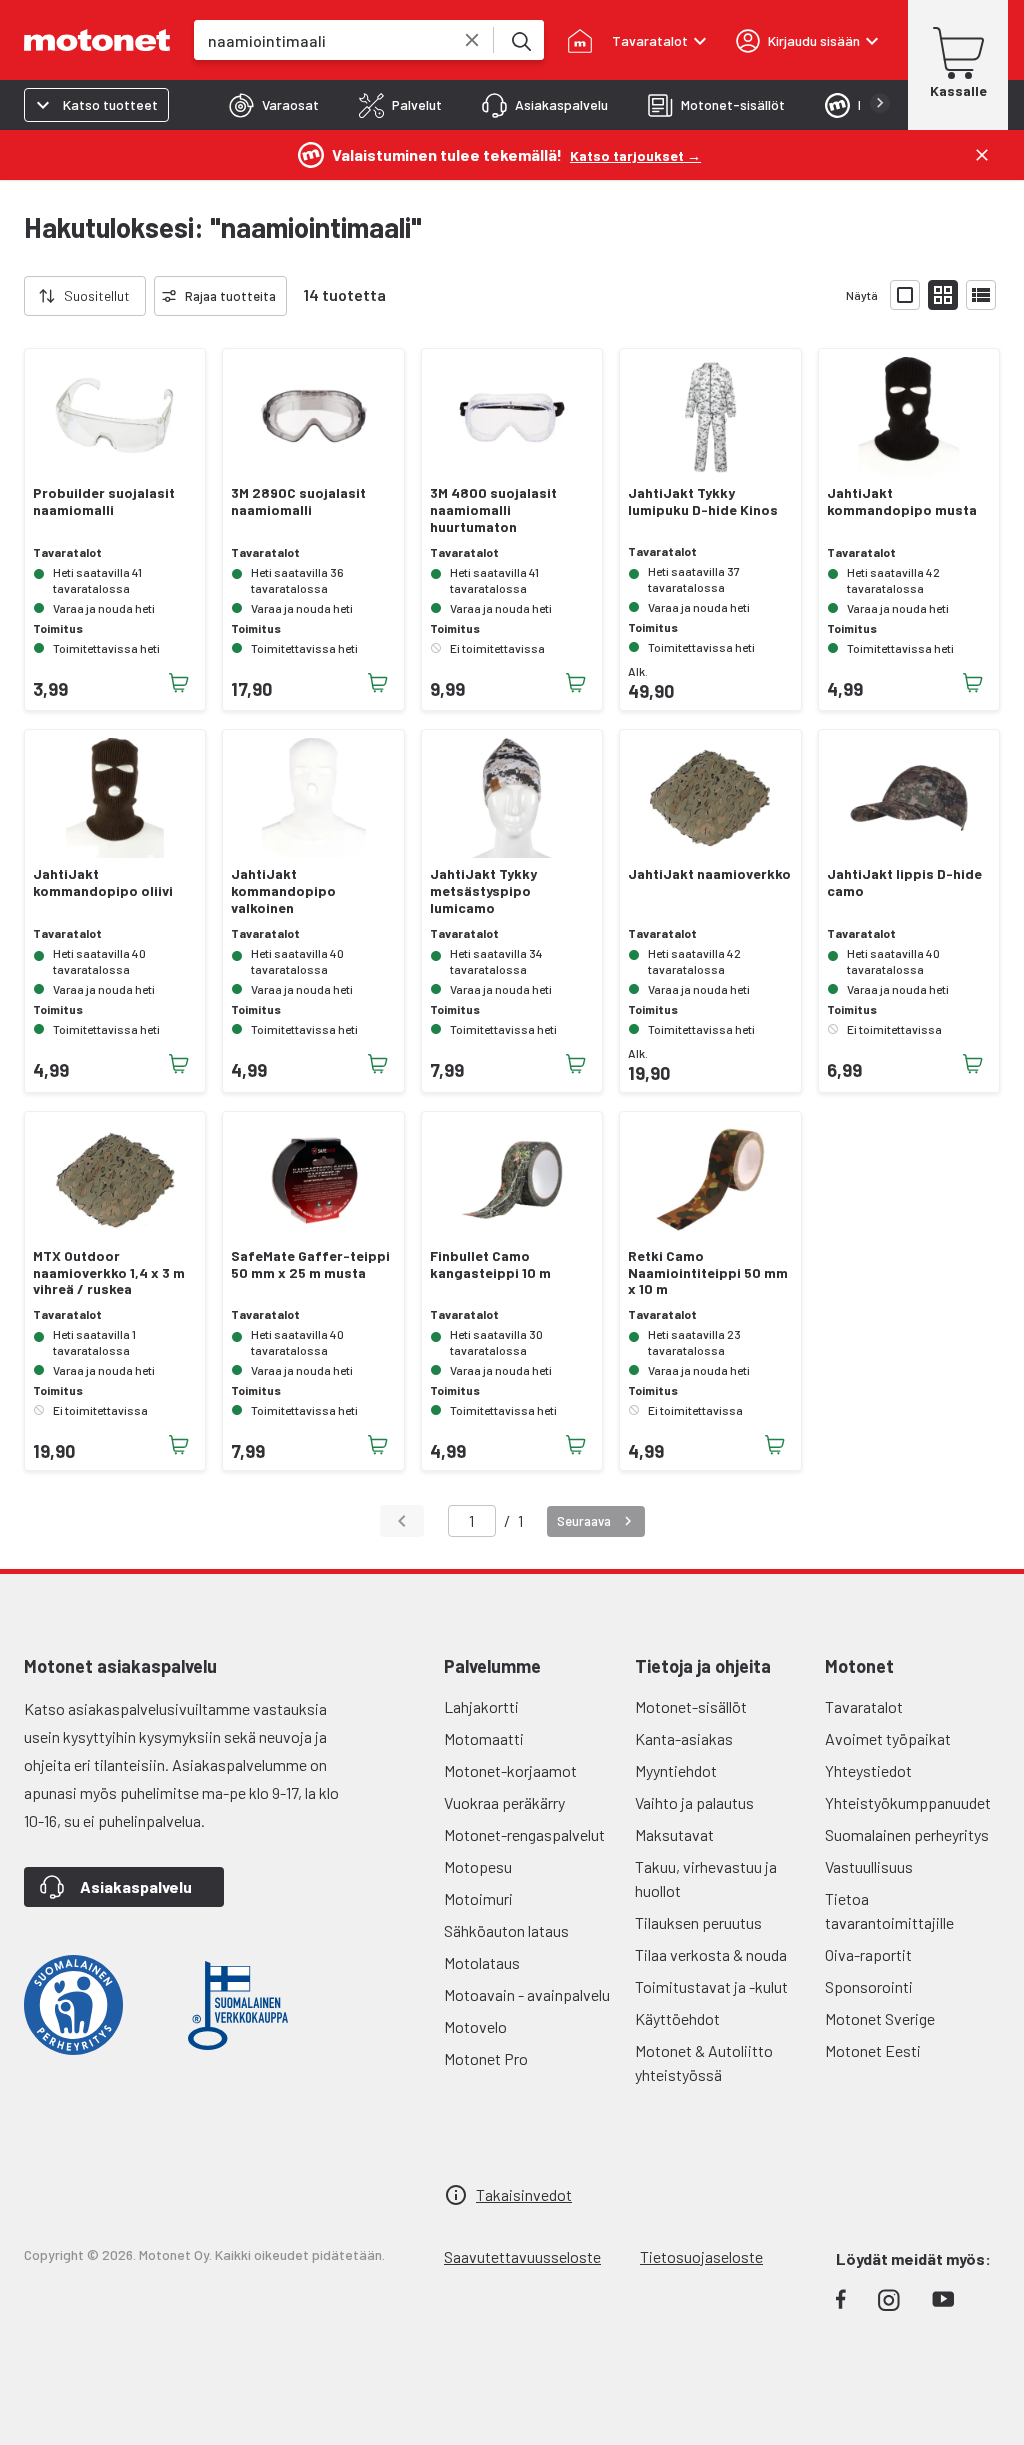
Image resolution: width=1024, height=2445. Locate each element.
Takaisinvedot (524, 2194)
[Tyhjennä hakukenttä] (472, 40)
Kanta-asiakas (684, 1738)
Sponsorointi (869, 1986)
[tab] (274, 105)
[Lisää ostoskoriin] (179, 683)
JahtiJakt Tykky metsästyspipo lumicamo (483, 891)
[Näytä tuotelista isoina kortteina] (905, 295)
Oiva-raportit (868, 1954)
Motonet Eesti (873, 2050)
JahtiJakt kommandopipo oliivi (103, 882)
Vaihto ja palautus (694, 1802)
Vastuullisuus (869, 1866)
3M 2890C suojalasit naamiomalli (298, 501)
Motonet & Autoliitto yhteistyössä (704, 2062)
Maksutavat (674, 1834)
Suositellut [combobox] (97, 295)
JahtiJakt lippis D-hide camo (904, 882)
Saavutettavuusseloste (522, 2256)
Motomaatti (484, 1738)
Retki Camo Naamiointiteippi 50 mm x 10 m (708, 1273)
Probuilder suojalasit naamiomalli (104, 501)
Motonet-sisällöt (691, 1706)
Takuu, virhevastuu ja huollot (706, 1878)
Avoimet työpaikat (888, 1738)
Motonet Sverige (880, 2018)
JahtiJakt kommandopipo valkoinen (283, 891)
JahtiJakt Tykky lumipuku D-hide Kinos (703, 501)
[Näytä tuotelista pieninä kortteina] (943, 295)
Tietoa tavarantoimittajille (889, 1910)
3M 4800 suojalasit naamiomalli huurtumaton (493, 510)
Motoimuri (478, 1898)
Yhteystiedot (868, 1770)
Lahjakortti (481, 1706)
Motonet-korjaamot (510, 1770)
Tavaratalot (864, 1706)
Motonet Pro (486, 2058)
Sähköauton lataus (506, 1930)
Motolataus (482, 1962)
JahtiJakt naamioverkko (709, 874)
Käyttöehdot (677, 2018)
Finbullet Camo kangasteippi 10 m (490, 1264)
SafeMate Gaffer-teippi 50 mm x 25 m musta (310, 1264)
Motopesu (478, 1866)
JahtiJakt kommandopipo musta (902, 501)
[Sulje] (982, 155)
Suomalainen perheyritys (907, 1834)
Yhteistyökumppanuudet (908, 1802)
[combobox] (322, 40)
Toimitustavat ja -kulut (711, 1986)
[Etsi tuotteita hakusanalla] (520, 40)
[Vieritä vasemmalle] (12, 296)
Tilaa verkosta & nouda (711, 1954)
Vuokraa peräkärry (504, 1802)
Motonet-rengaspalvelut (524, 1834)
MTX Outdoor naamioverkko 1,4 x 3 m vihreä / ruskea (109, 1273)
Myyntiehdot (676, 1770)
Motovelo (475, 2026)
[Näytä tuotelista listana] (981, 295)
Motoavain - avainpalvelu (527, 1994)
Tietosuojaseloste (701, 2256)
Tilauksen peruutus (698, 1922)
